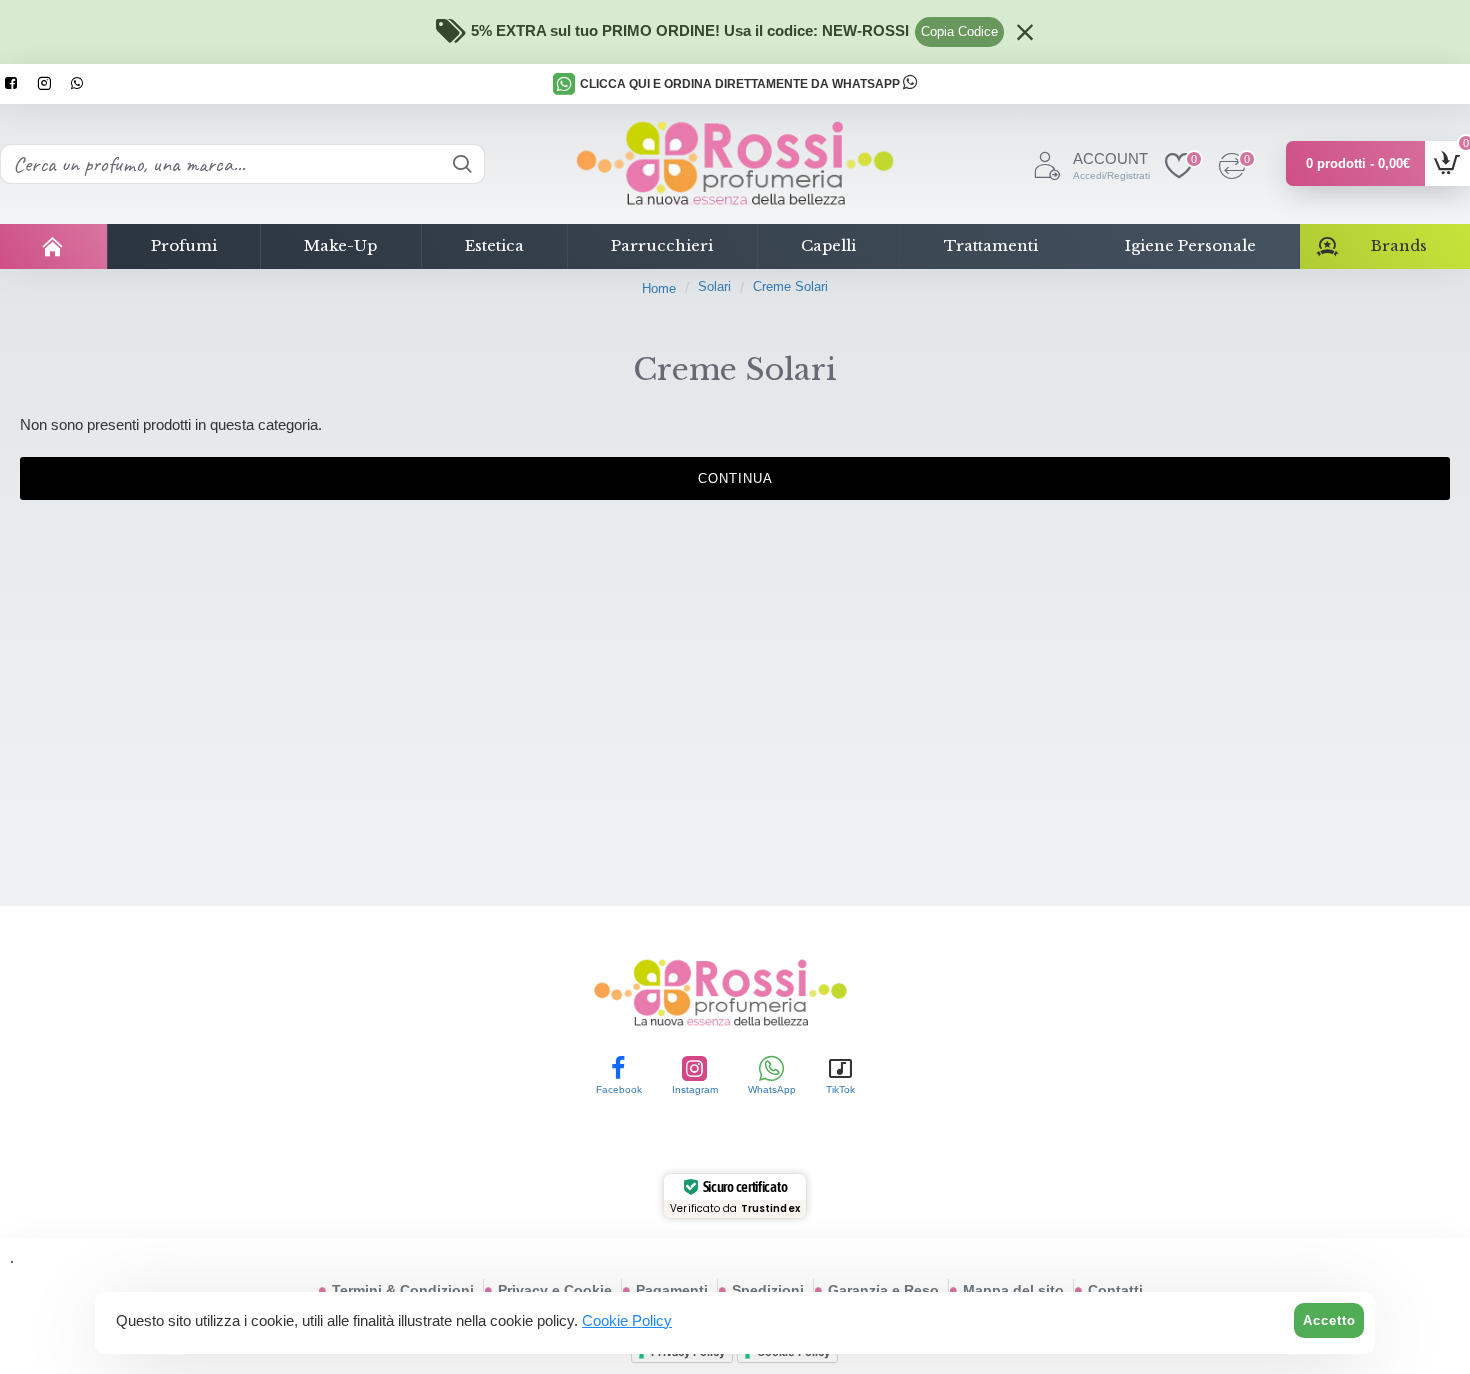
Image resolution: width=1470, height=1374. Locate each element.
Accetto (1329, 1320)
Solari (714, 286)
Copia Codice (959, 31)
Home (659, 288)
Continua (735, 478)
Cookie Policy (627, 1320)
